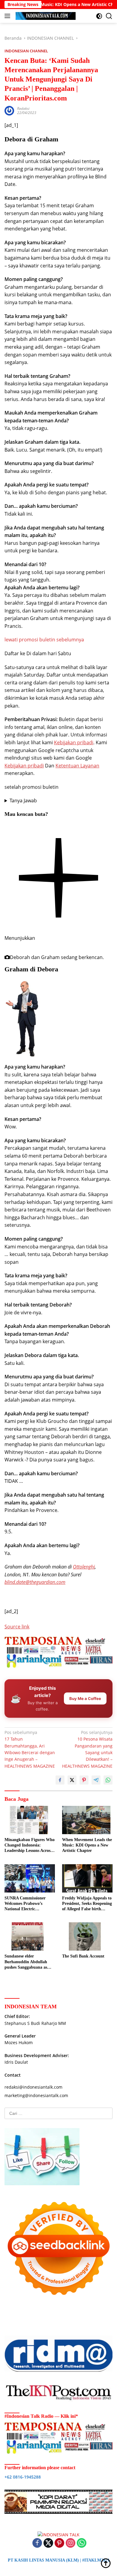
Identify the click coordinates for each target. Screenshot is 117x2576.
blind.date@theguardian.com (35, 1582)
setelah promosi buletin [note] (31, 787)
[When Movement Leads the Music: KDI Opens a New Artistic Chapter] (87, 1820)
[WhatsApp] (82, 2543)
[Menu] (9, 16)
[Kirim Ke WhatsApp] (108, 1780)
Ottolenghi (84, 1567)
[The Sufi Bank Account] (87, 1936)
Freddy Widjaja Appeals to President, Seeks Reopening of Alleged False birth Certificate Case (87, 1904)
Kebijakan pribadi (74, 742)
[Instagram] (70, 2543)
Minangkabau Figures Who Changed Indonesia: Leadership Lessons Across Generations (30, 1846)
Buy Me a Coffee (85, 1698)
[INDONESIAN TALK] (45, 16)
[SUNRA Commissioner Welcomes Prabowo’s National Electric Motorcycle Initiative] (30, 1878)
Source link (17, 1627)
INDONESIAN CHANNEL (26, 51)
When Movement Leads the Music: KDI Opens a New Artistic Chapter (87, 1845)
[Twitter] (48, 2543)
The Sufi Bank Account (83, 1956)
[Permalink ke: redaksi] (9, 110)
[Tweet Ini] (72, 1780)
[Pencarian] (109, 16)
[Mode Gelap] (99, 16)
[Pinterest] (59, 2543)
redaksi (23, 108)
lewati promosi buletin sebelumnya (44, 640)
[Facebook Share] (60, 1780)
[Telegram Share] (96, 1780)
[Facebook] (37, 2543)
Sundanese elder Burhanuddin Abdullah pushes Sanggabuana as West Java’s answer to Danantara (26, 1962)
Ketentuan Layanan (77, 766)
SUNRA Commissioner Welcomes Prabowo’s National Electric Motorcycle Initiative (25, 1904)
